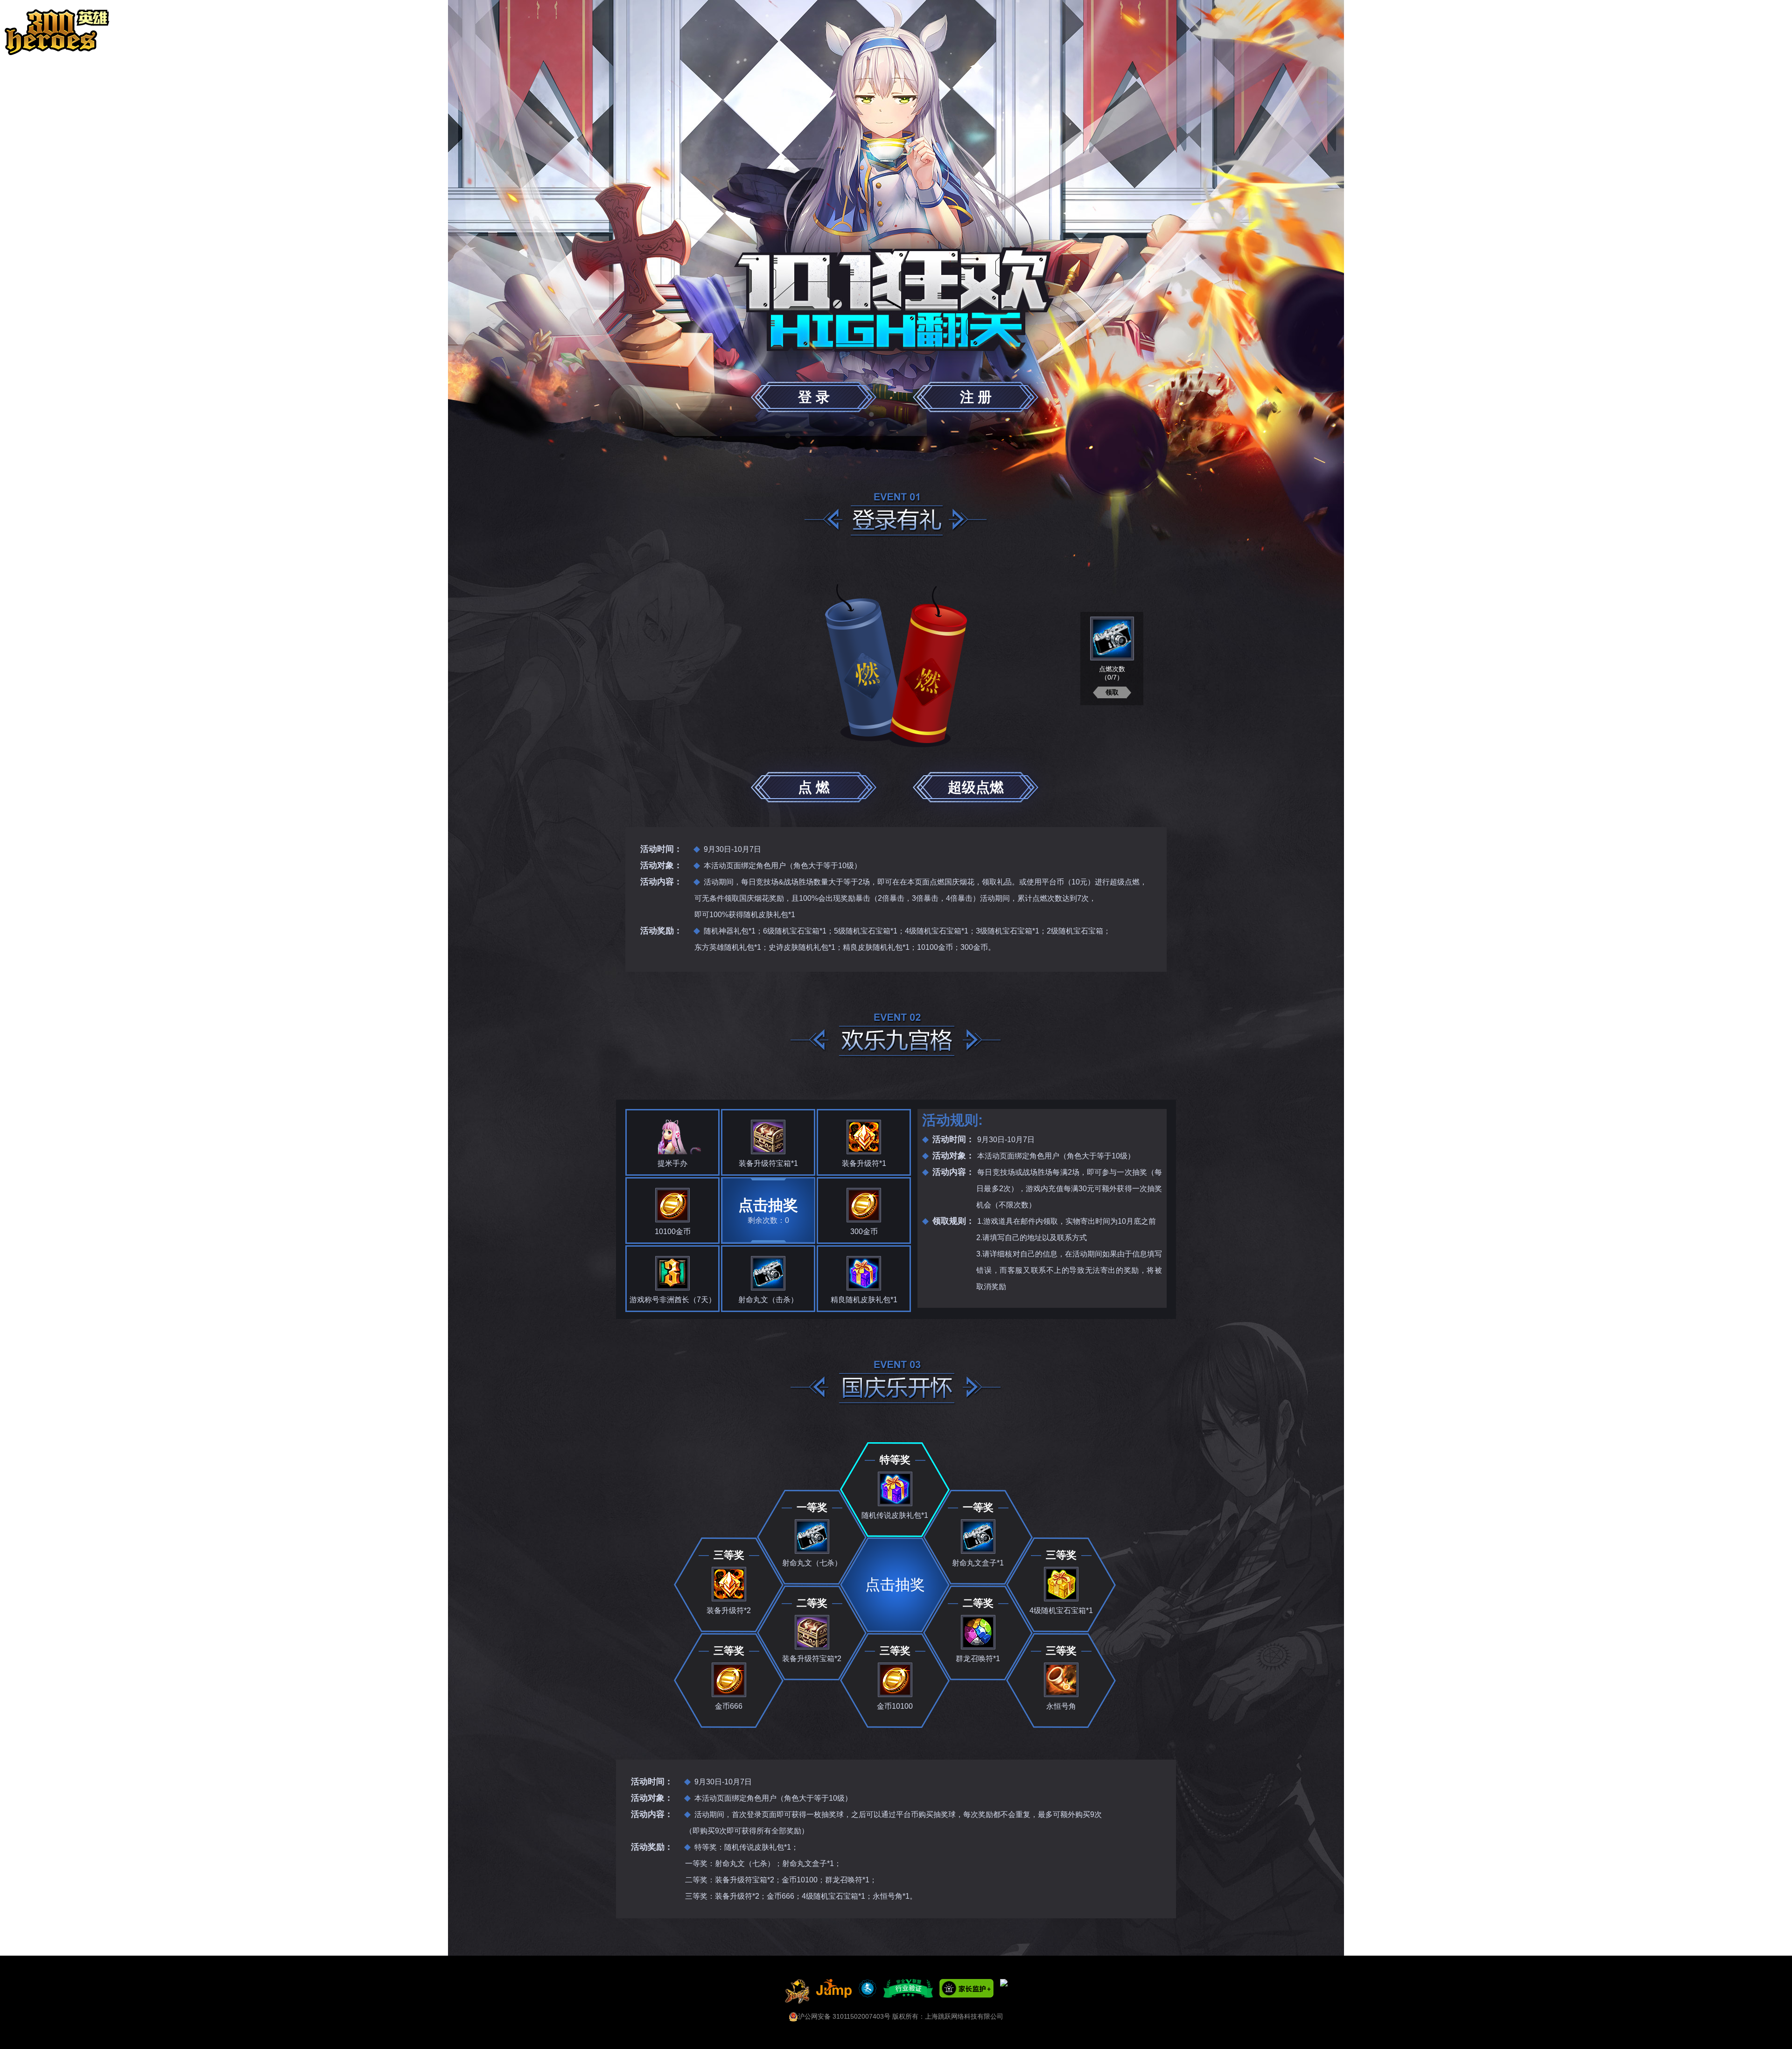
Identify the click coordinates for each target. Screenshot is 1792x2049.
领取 (1112, 692)
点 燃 (814, 787)
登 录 (814, 397)
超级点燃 (976, 787)
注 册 (976, 397)
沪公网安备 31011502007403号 (844, 2016)
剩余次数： (768, 1210)
